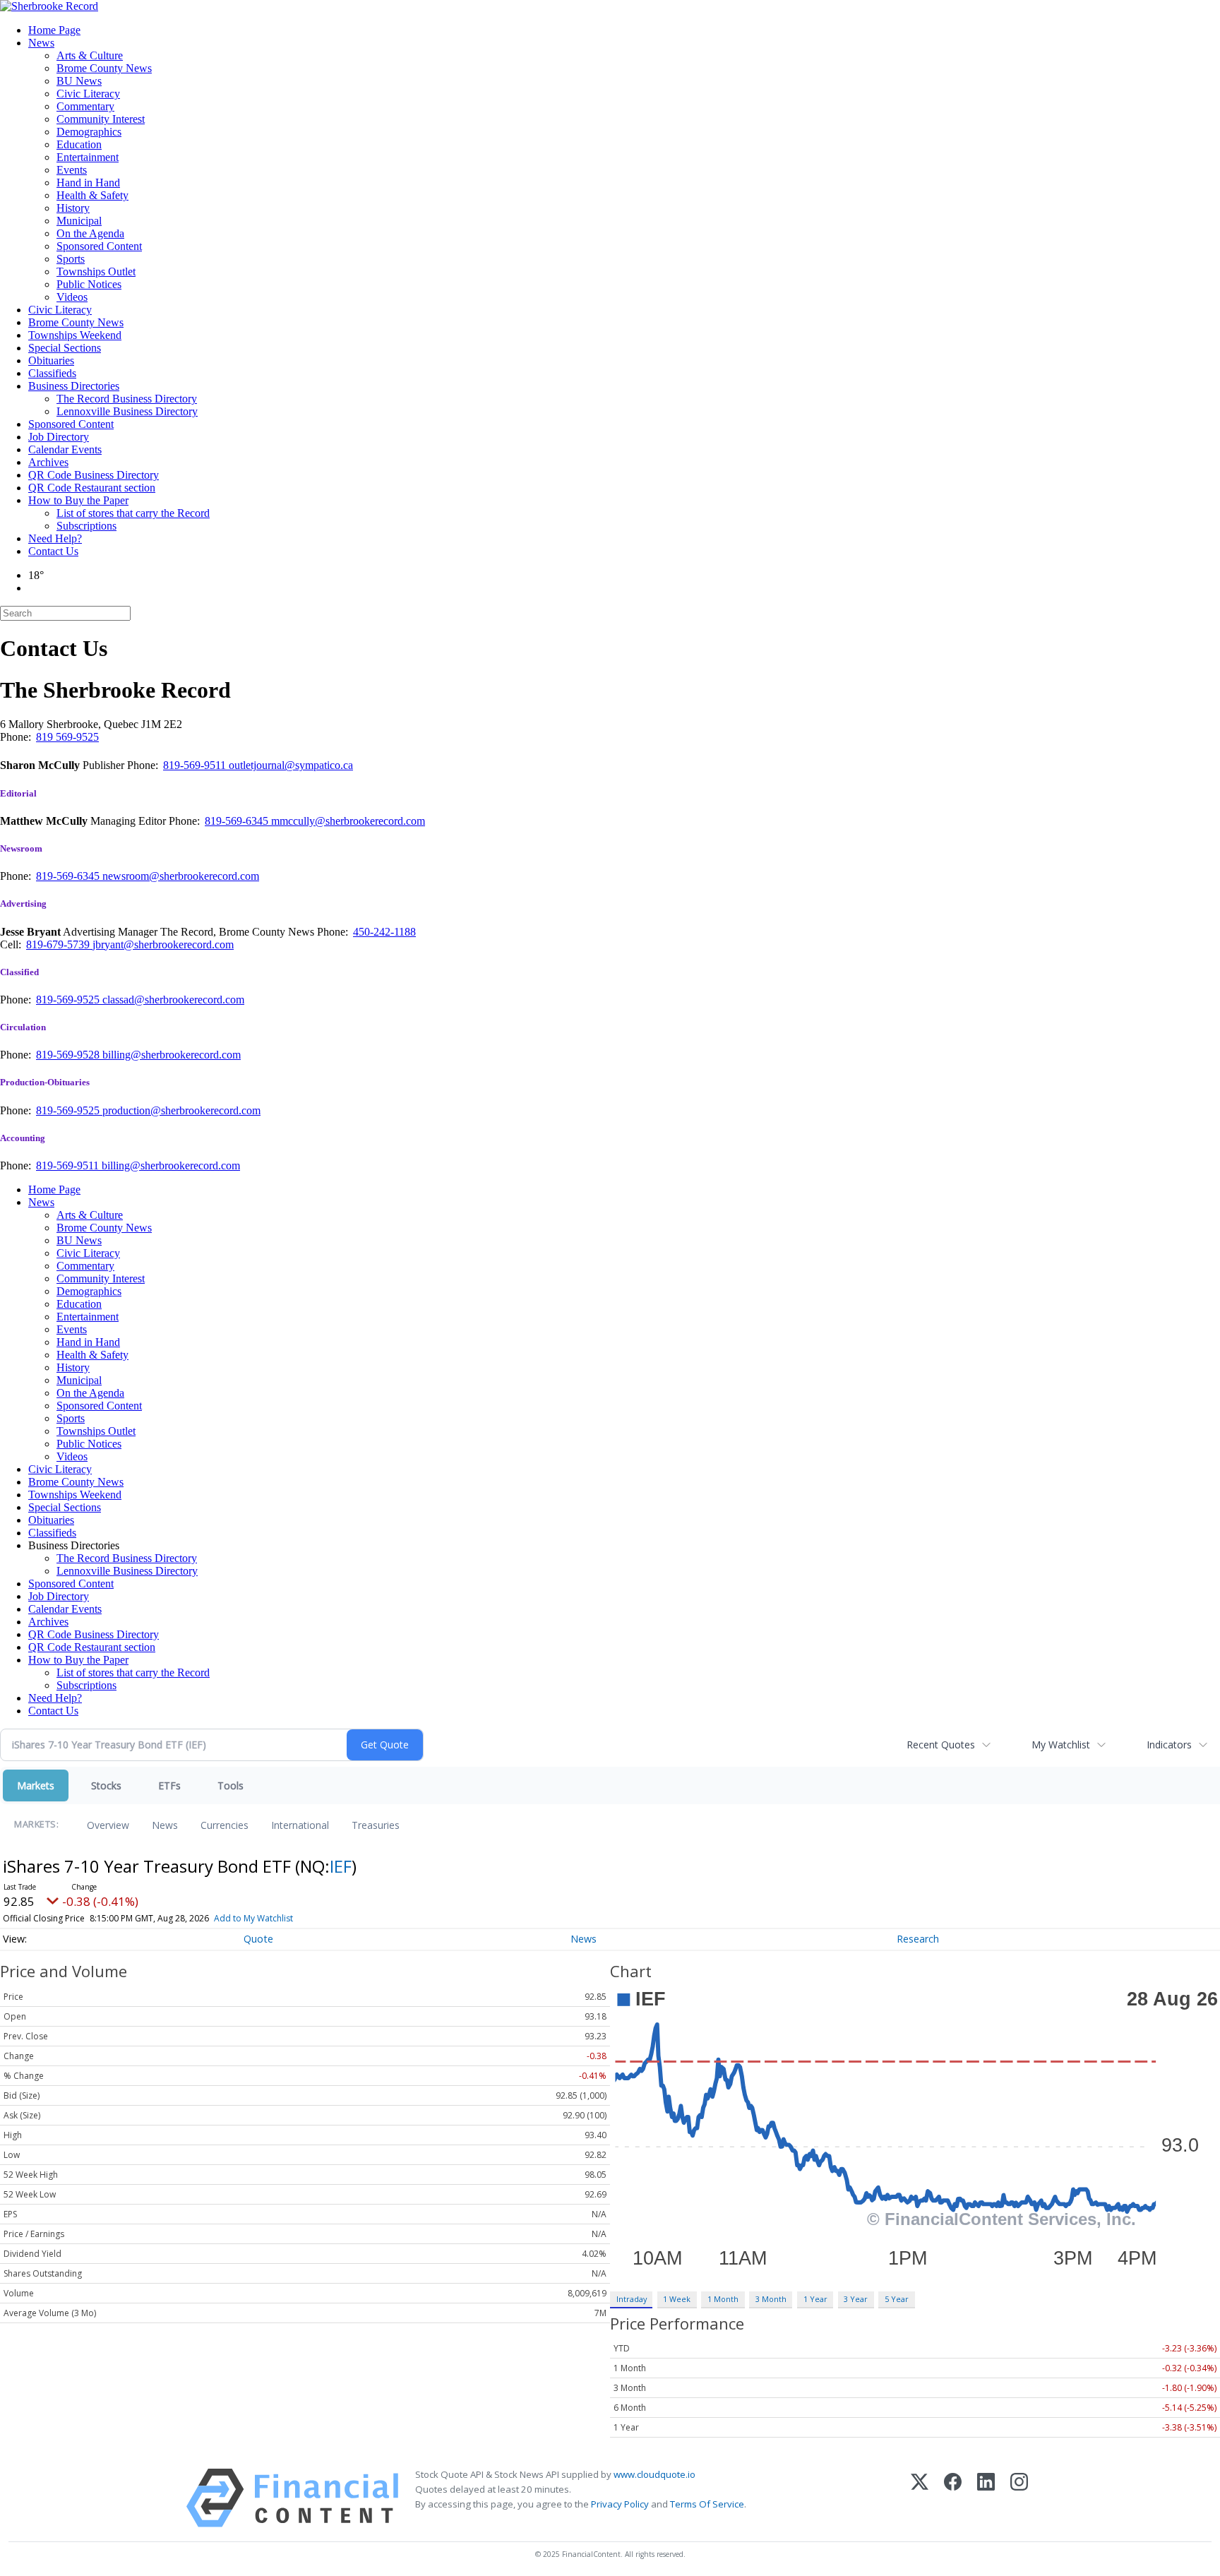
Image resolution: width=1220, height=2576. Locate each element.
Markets (36, 1785)
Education (79, 144)
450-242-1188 (384, 932)
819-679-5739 (59, 944)
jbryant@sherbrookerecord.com (163, 944)
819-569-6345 (238, 821)
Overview (108, 1825)
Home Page (54, 30)
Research (918, 1939)
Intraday (632, 2299)
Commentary (85, 106)
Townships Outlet (96, 272)
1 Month (723, 2299)
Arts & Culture (90, 55)
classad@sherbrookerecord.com (173, 1000)
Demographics (89, 132)
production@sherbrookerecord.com (181, 1110)
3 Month (771, 2299)
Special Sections (65, 348)
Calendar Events (65, 449)
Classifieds (52, 373)
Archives (48, 462)
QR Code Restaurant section (92, 488)
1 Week (677, 2299)
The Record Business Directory (127, 399)
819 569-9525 (67, 737)
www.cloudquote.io (654, 2474)
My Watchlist (1061, 1745)
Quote (258, 1939)
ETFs (169, 1785)
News (41, 43)
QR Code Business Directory (94, 475)
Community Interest (101, 119)
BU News (79, 81)
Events (72, 170)
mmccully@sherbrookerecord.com (348, 821)
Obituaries (51, 360)
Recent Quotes (941, 1745)
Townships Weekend (75, 335)
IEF (341, 1866)
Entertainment (88, 157)
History (73, 208)
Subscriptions (86, 526)
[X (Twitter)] (920, 2498)
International (300, 1825)
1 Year (815, 2299)
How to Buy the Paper (78, 500)
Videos (72, 297)
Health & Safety (92, 195)
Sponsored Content (99, 246)
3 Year (856, 2299)
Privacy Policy (620, 2504)
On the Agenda (90, 233)
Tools (231, 1785)
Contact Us (53, 551)
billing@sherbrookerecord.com (172, 1055)
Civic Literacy (88, 94)
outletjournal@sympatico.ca (291, 765)
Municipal (79, 221)
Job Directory (59, 437)
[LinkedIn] (986, 2498)
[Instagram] (1019, 2498)
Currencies (225, 1825)
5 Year (897, 2299)
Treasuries (376, 1825)
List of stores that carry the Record (133, 513)
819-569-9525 (69, 1000)
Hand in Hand (88, 183)
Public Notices (89, 284)
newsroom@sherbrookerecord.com (181, 876)
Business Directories (74, 386)
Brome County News (104, 68)
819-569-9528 (69, 1055)
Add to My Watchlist (253, 1918)
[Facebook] (953, 2498)
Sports (71, 259)
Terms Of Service (707, 2504)
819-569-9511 (196, 765)
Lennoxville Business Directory (127, 411)
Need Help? (55, 538)
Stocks (106, 1785)
